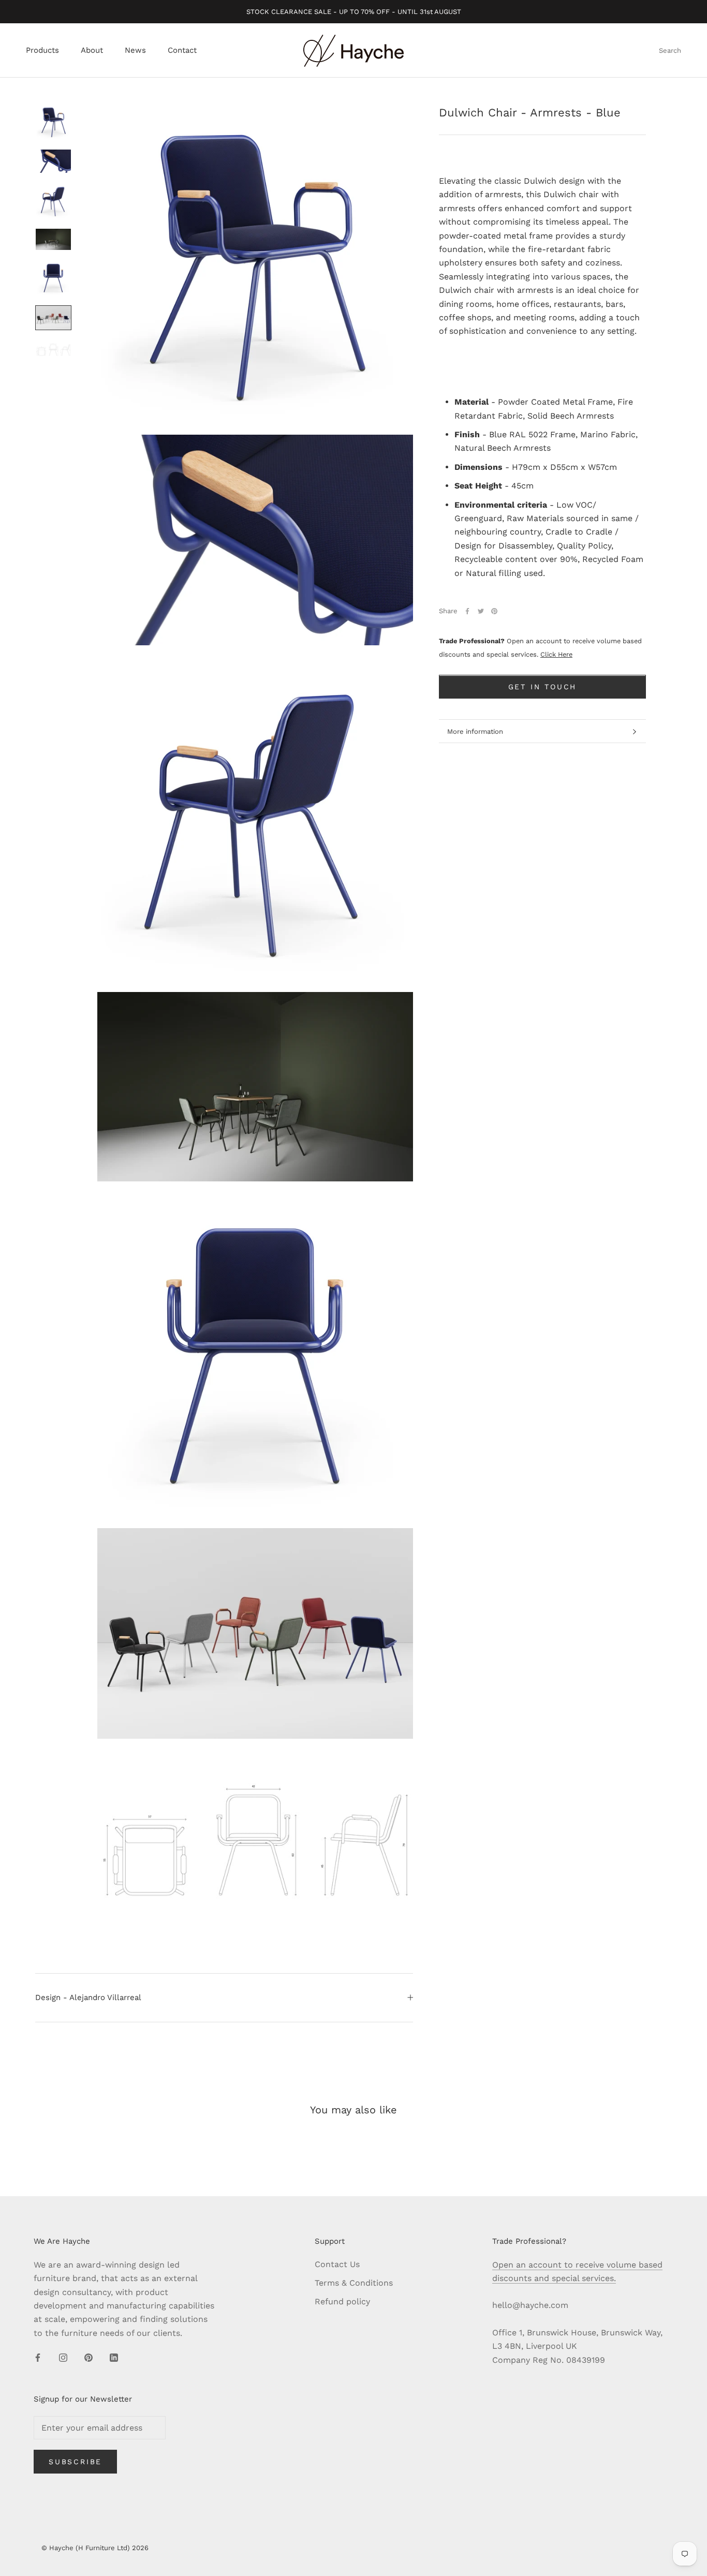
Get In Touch (543, 687)
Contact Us (337, 2264)
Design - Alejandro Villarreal (88, 1997)
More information (475, 731)
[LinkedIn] (114, 2357)
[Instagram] (63, 2357)
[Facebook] (467, 611)
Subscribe (75, 2462)
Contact (182, 51)
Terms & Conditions (354, 2283)
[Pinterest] (494, 611)
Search (670, 51)
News (135, 51)
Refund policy (342, 2301)
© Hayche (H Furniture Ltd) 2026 (95, 2548)
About (92, 51)
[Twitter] (481, 611)
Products (42, 51)
